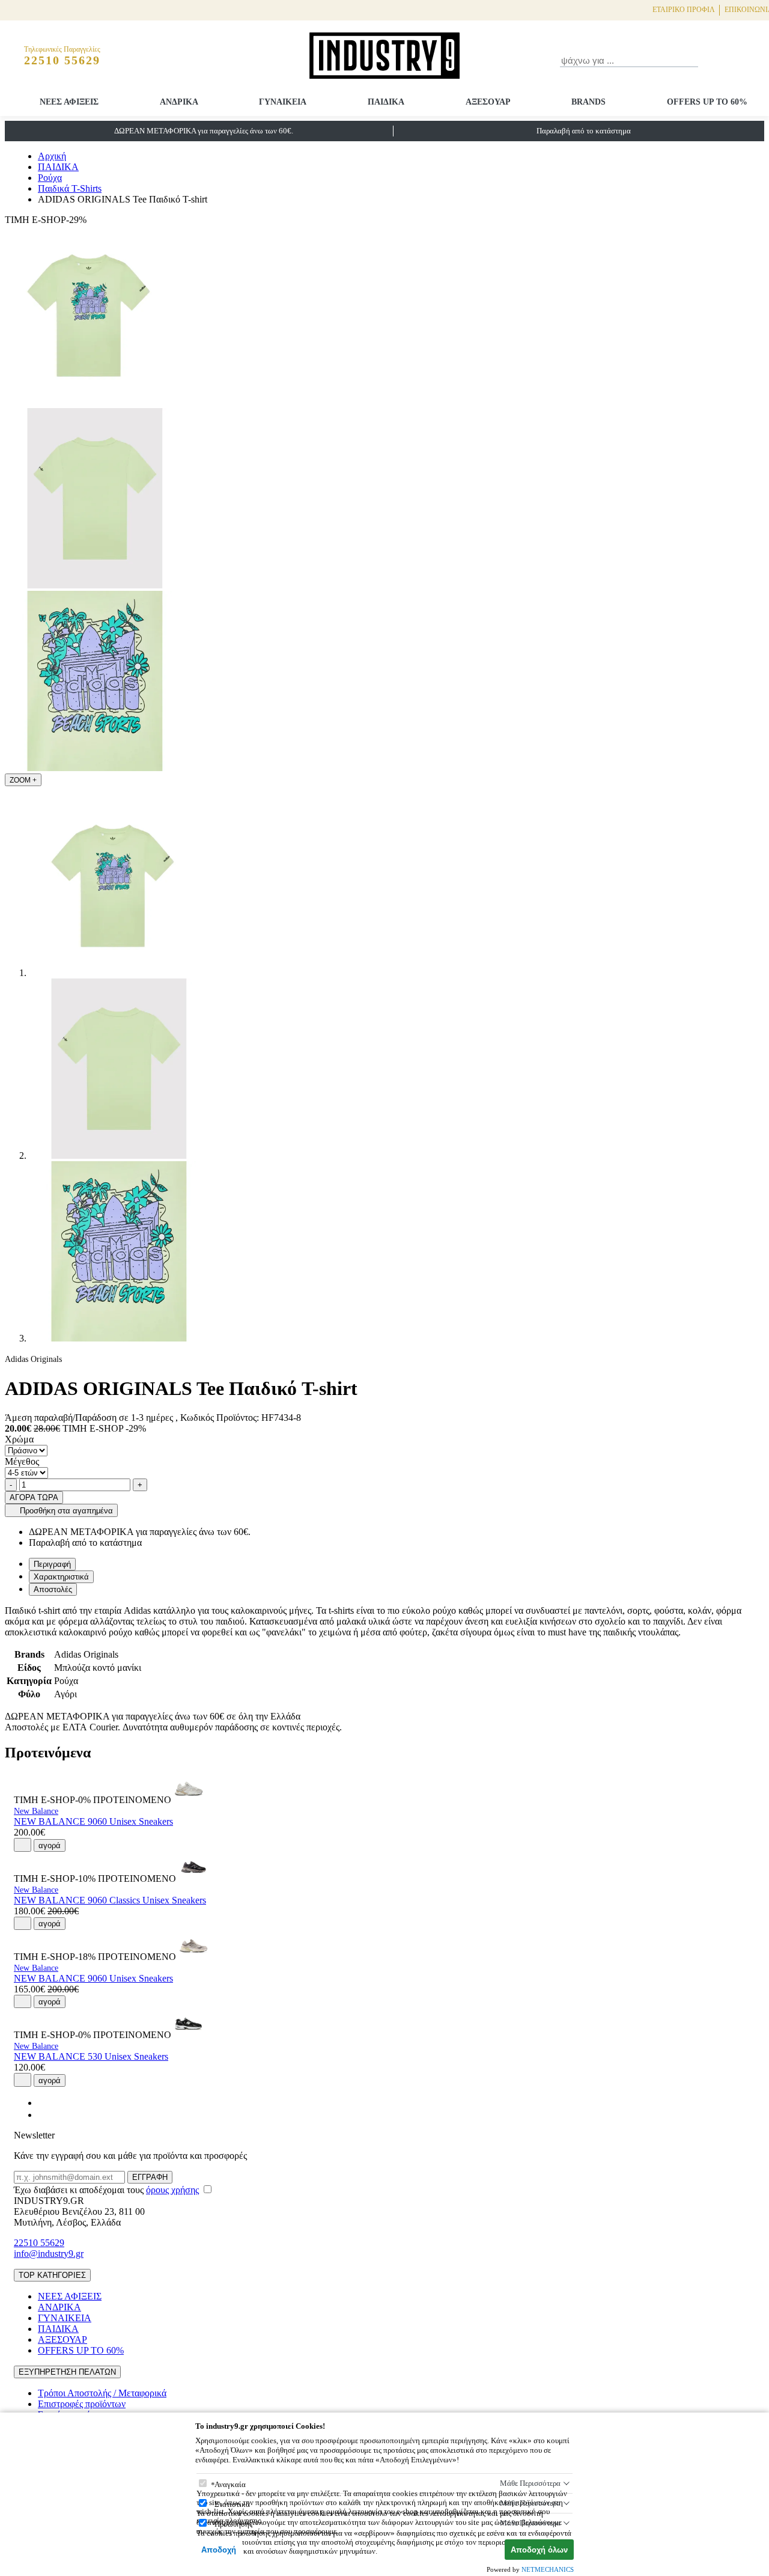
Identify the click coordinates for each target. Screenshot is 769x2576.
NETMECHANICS (548, 2569)
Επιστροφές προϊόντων (82, 2404)
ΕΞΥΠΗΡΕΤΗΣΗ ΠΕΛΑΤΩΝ (67, 2372)
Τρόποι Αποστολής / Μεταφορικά (102, 2393)
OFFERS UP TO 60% (707, 102)
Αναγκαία (230, 2484)
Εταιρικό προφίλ (684, 10)
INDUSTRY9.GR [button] (49, 2201)
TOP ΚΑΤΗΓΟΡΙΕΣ (52, 2275)
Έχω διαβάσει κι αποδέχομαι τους (106, 2190)
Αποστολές (53, 1589)
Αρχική (52, 156)
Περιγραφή (52, 1564)
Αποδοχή (219, 2550)
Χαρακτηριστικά (61, 1577)
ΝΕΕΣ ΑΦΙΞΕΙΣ (69, 102)
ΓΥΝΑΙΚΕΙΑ (283, 102)
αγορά (50, 1845)
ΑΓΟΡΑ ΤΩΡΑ (34, 1497)
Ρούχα (50, 178)
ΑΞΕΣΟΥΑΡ (488, 102)
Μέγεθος (22, 1461)
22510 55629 (39, 2243)
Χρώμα (19, 1439)
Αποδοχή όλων (539, 2550)
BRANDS (588, 102)
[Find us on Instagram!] (43, 2115)
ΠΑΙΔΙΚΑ (386, 102)
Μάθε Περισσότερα (530, 2483)
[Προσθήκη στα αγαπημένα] (23, 1845)
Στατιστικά (232, 2504)
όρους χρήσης (172, 2190)
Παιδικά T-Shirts (70, 188)
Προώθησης (233, 2524)
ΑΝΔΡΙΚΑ (179, 102)
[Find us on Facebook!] (43, 2103)
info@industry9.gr (49, 2254)
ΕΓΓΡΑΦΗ (150, 2177)
